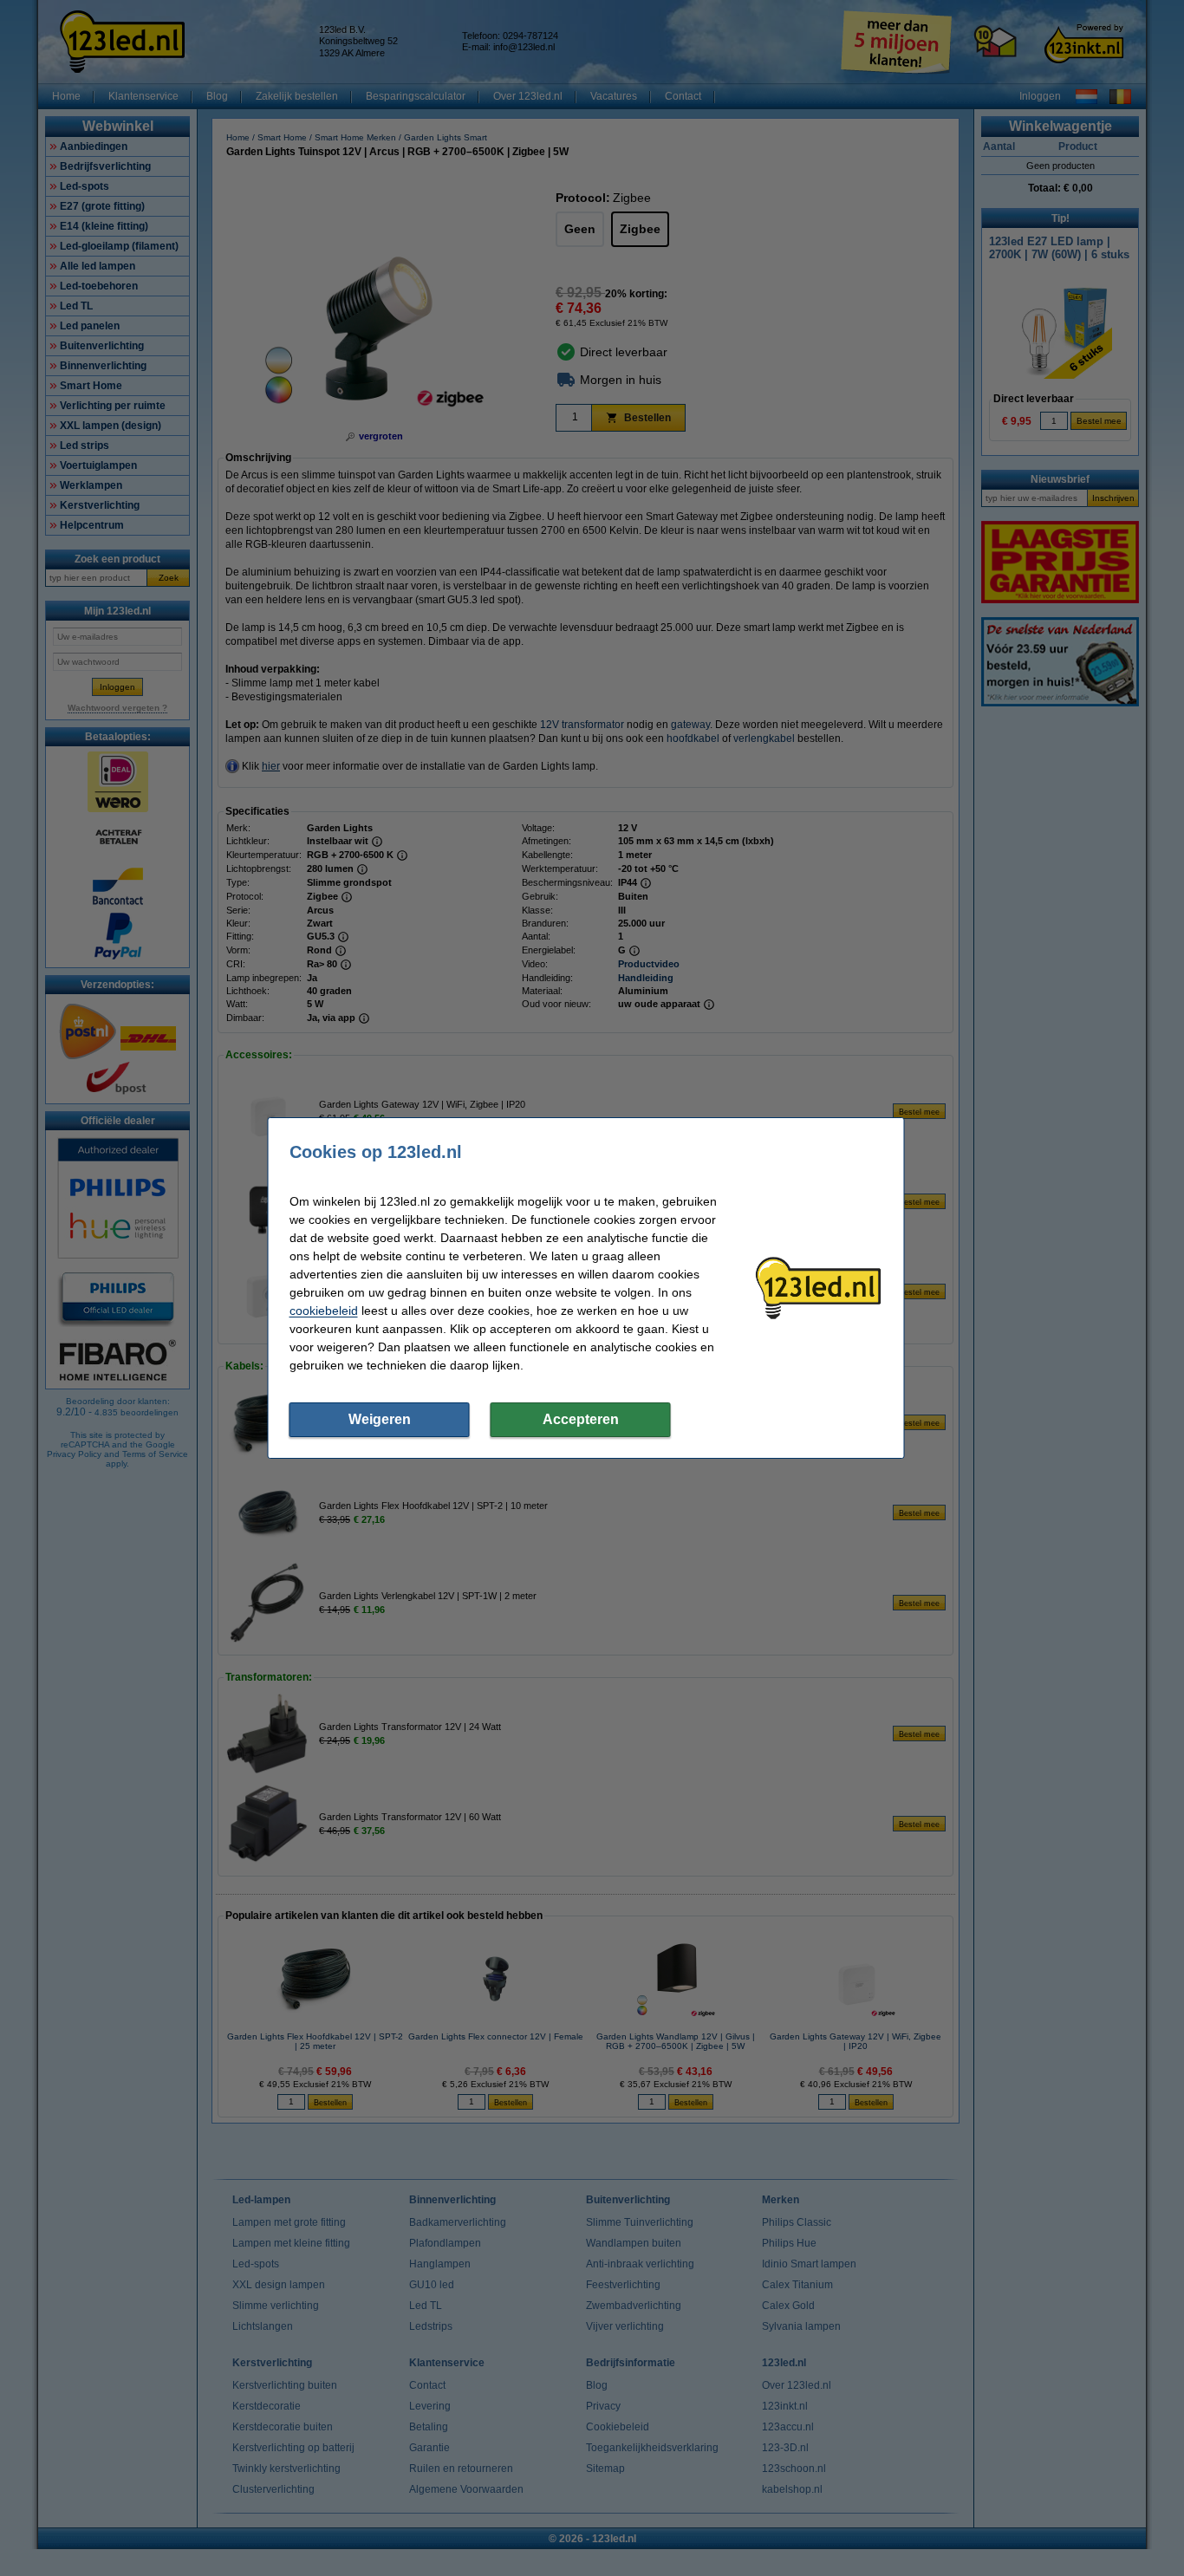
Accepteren (581, 1419)
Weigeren (380, 1419)
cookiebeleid (324, 1311)
